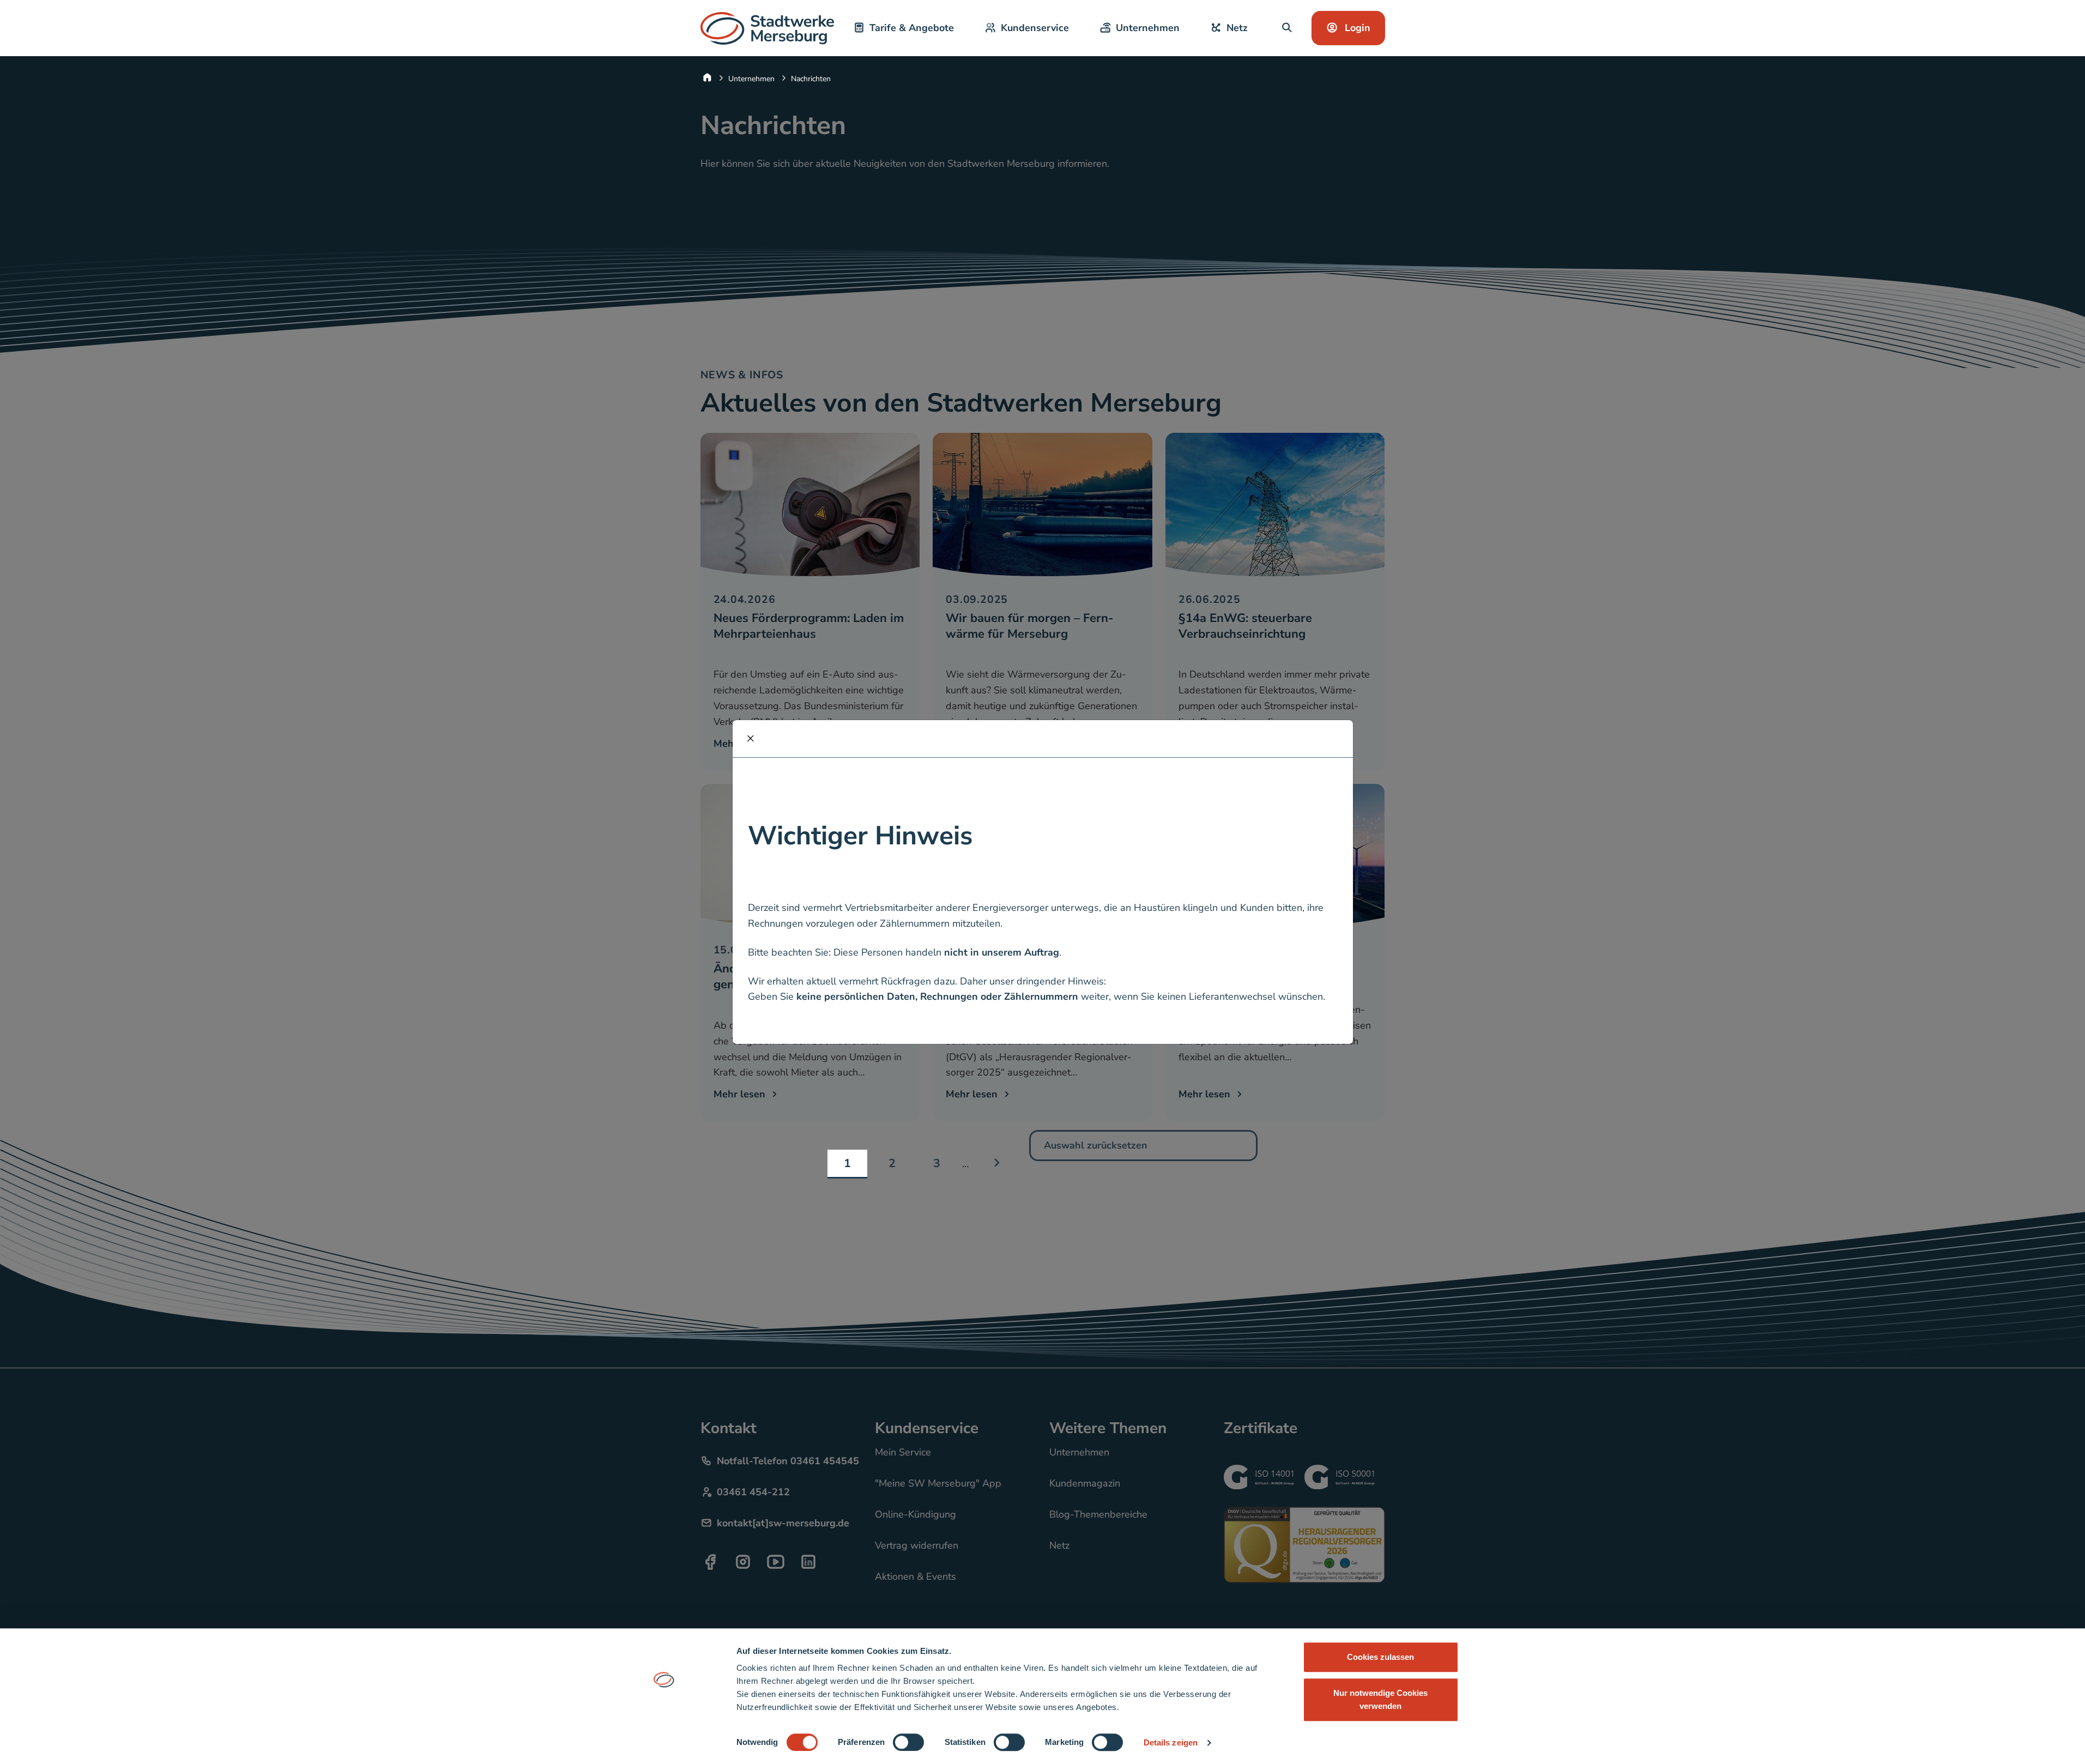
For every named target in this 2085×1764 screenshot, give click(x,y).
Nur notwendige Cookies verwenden (1380, 1699)
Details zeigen (1171, 1742)
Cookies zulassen (1380, 1657)
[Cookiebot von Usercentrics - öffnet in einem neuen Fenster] (664, 1743)
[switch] (908, 1742)
